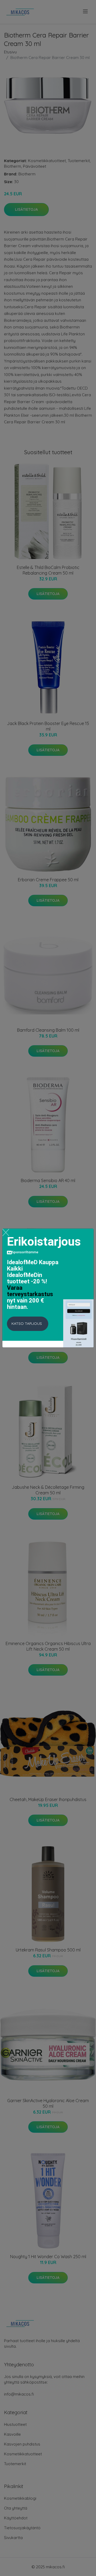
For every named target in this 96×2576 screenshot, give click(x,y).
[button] (28, 1324)
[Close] (6, 1232)
